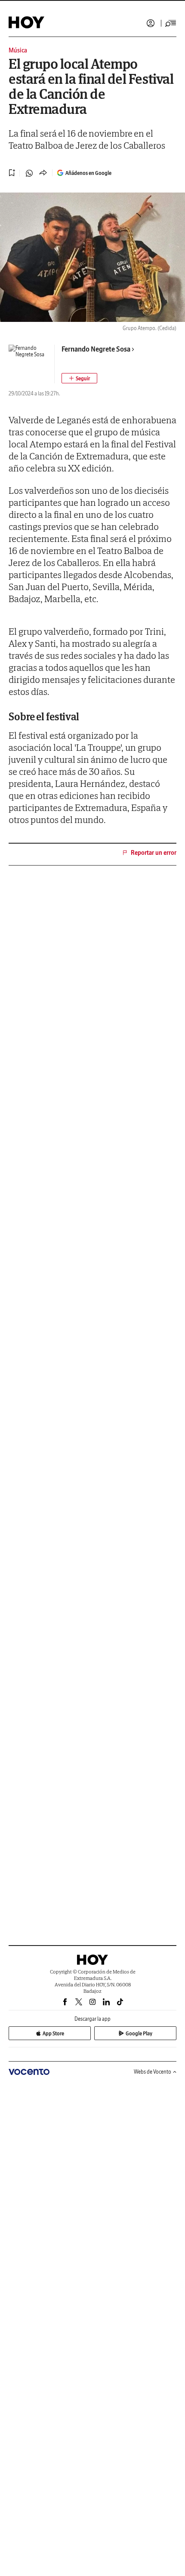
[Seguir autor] (79, 378)
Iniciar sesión (151, 23)
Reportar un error (154, 853)
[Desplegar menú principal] (171, 23)
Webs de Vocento (153, 2072)
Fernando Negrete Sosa (96, 349)
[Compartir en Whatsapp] (29, 173)
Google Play (139, 2033)
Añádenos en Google (88, 173)
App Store (53, 2033)
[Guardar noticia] (12, 173)
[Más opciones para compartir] (43, 173)
